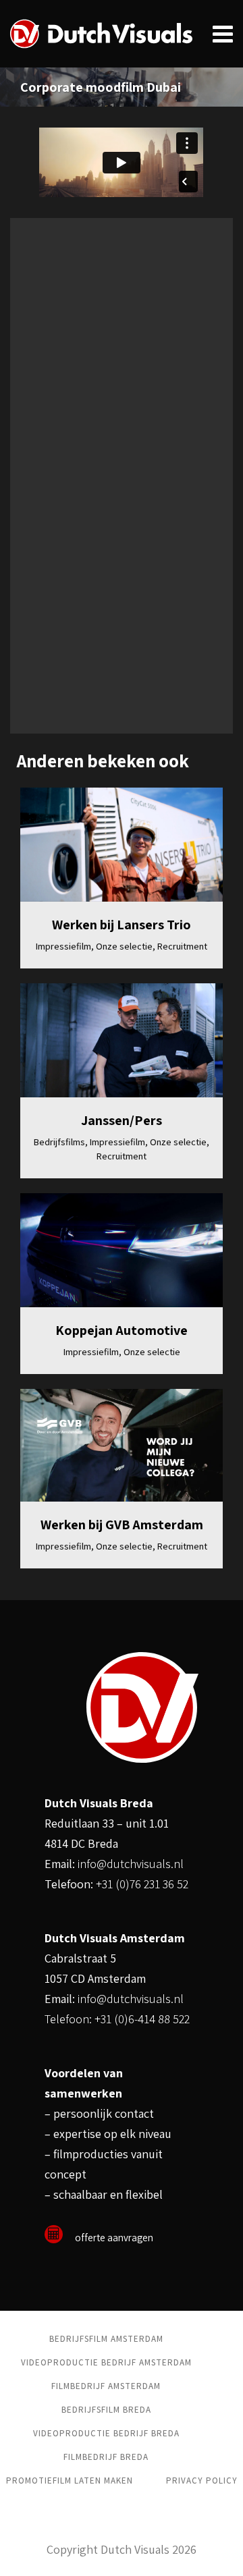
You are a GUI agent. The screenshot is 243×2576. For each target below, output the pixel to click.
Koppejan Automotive (122, 1330)
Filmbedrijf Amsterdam (106, 2386)
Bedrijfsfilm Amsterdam (106, 2339)
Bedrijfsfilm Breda (106, 2410)
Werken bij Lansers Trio (122, 925)
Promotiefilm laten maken (70, 2481)
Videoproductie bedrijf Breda (106, 2433)
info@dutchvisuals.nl (131, 1864)
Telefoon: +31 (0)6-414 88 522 (117, 2019)
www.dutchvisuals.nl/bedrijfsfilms (110, 706)
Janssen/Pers (122, 1120)
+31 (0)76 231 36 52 (142, 1884)
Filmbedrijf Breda (106, 2457)
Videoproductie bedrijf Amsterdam (106, 2362)
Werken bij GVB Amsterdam (122, 1525)
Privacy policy (202, 2481)
